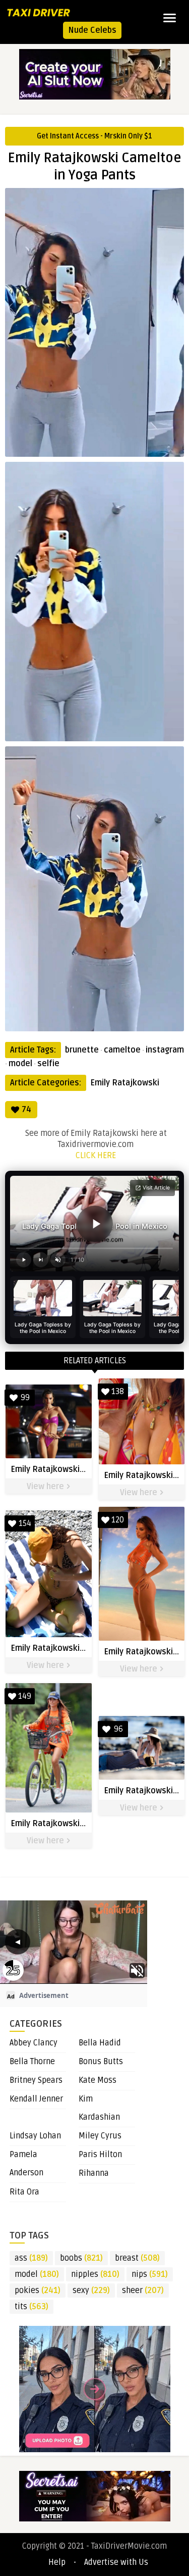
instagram (165, 1050)
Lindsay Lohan (35, 2136)
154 (25, 1523)
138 (118, 1392)
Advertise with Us (116, 2562)
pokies (38, 2291)
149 (25, 1696)
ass (31, 2258)
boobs (81, 2258)
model (20, 1064)
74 (26, 1110)
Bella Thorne (32, 2062)
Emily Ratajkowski (125, 1083)
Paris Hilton (100, 2155)
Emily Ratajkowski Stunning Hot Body (81, 1469)
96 (118, 1729)
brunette (82, 1050)
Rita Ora (24, 2192)
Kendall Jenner (36, 2099)
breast (137, 2258)
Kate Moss (98, 2080)
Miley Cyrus (100, 2136)
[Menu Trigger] (170, 18)
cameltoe (122, 1050)
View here (46, 1487)
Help (57, 2562)
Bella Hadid (100, 2043)
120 (118, 1520)
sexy (91, 2291)
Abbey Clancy (34, 2043)
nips (150, 2274)
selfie (48, 1064)
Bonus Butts (101, 2062)
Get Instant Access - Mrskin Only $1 (94, 136)
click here (96, 1156)
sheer (143, 2291)
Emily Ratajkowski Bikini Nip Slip (71, 1648)
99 (25, 1398)
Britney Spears (36, 2080)
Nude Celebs (92, 30)
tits (31, 2307)
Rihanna (94, 2173)
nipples (95, 2274)
